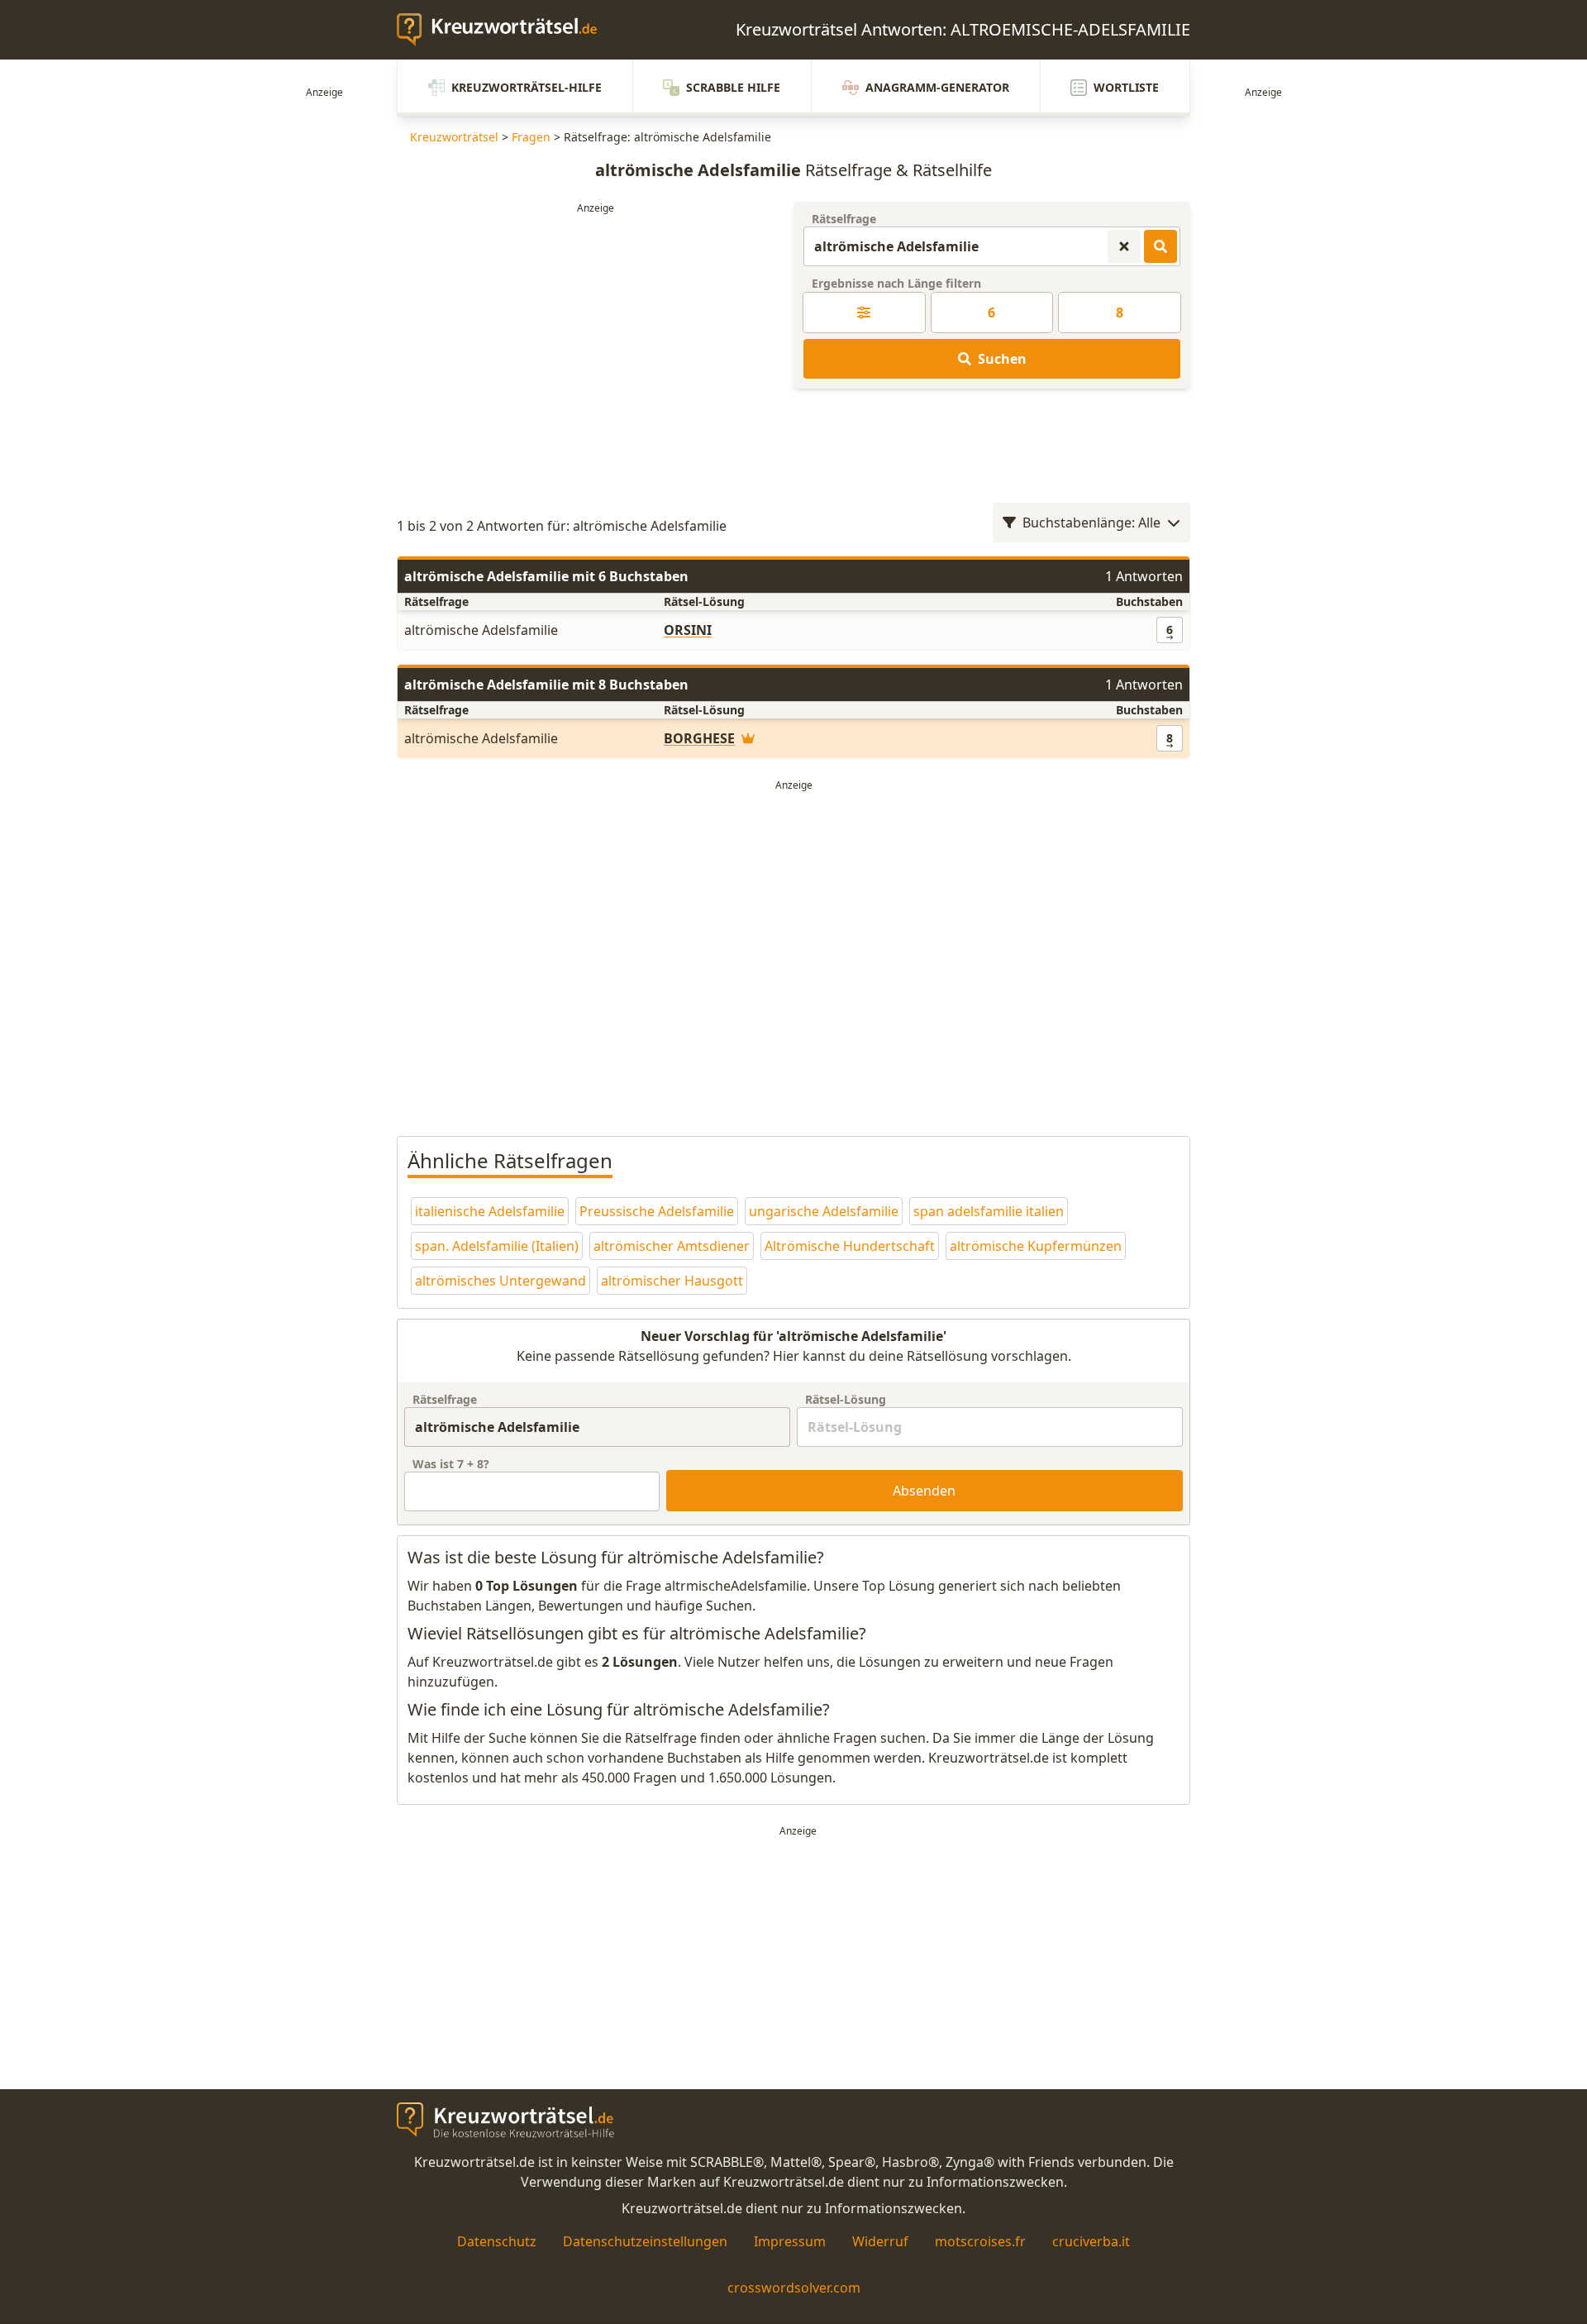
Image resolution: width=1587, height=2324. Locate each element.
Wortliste (1126, 87)
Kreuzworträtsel (454, 137)
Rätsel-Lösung (846, 1399)
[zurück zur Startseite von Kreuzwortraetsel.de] (505, 30)
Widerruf (880, 2241)
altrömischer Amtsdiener (672, 1246)
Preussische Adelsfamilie (657, 1211)
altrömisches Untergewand (500, 1281)
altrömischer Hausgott (672, 1281)
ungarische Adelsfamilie (824, 1211)
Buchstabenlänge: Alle (1091, 523)
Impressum (790, 2241)
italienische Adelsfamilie (490, 1211)
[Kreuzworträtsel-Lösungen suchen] (1160, 246)
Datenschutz (497, 2241)
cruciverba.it (1091, 2241)
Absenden (924, 1491)
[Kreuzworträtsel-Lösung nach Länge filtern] (864, 313)
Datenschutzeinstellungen (645, 2241)
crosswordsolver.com (794, 2288)
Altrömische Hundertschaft (850, 1246)
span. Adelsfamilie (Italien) (497, 1246)
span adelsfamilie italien (989, 1211)
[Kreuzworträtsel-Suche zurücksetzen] (1124, 246)
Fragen (531, 137)
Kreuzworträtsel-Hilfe (527, 87)
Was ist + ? (451, 1464)
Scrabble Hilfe (733, 87)
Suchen (1002, 359)
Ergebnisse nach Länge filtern (896, 283)
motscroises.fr (980, 2241)
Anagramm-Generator (937, 87)
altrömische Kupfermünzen (1036, 1246)
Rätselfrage (844, 219)
